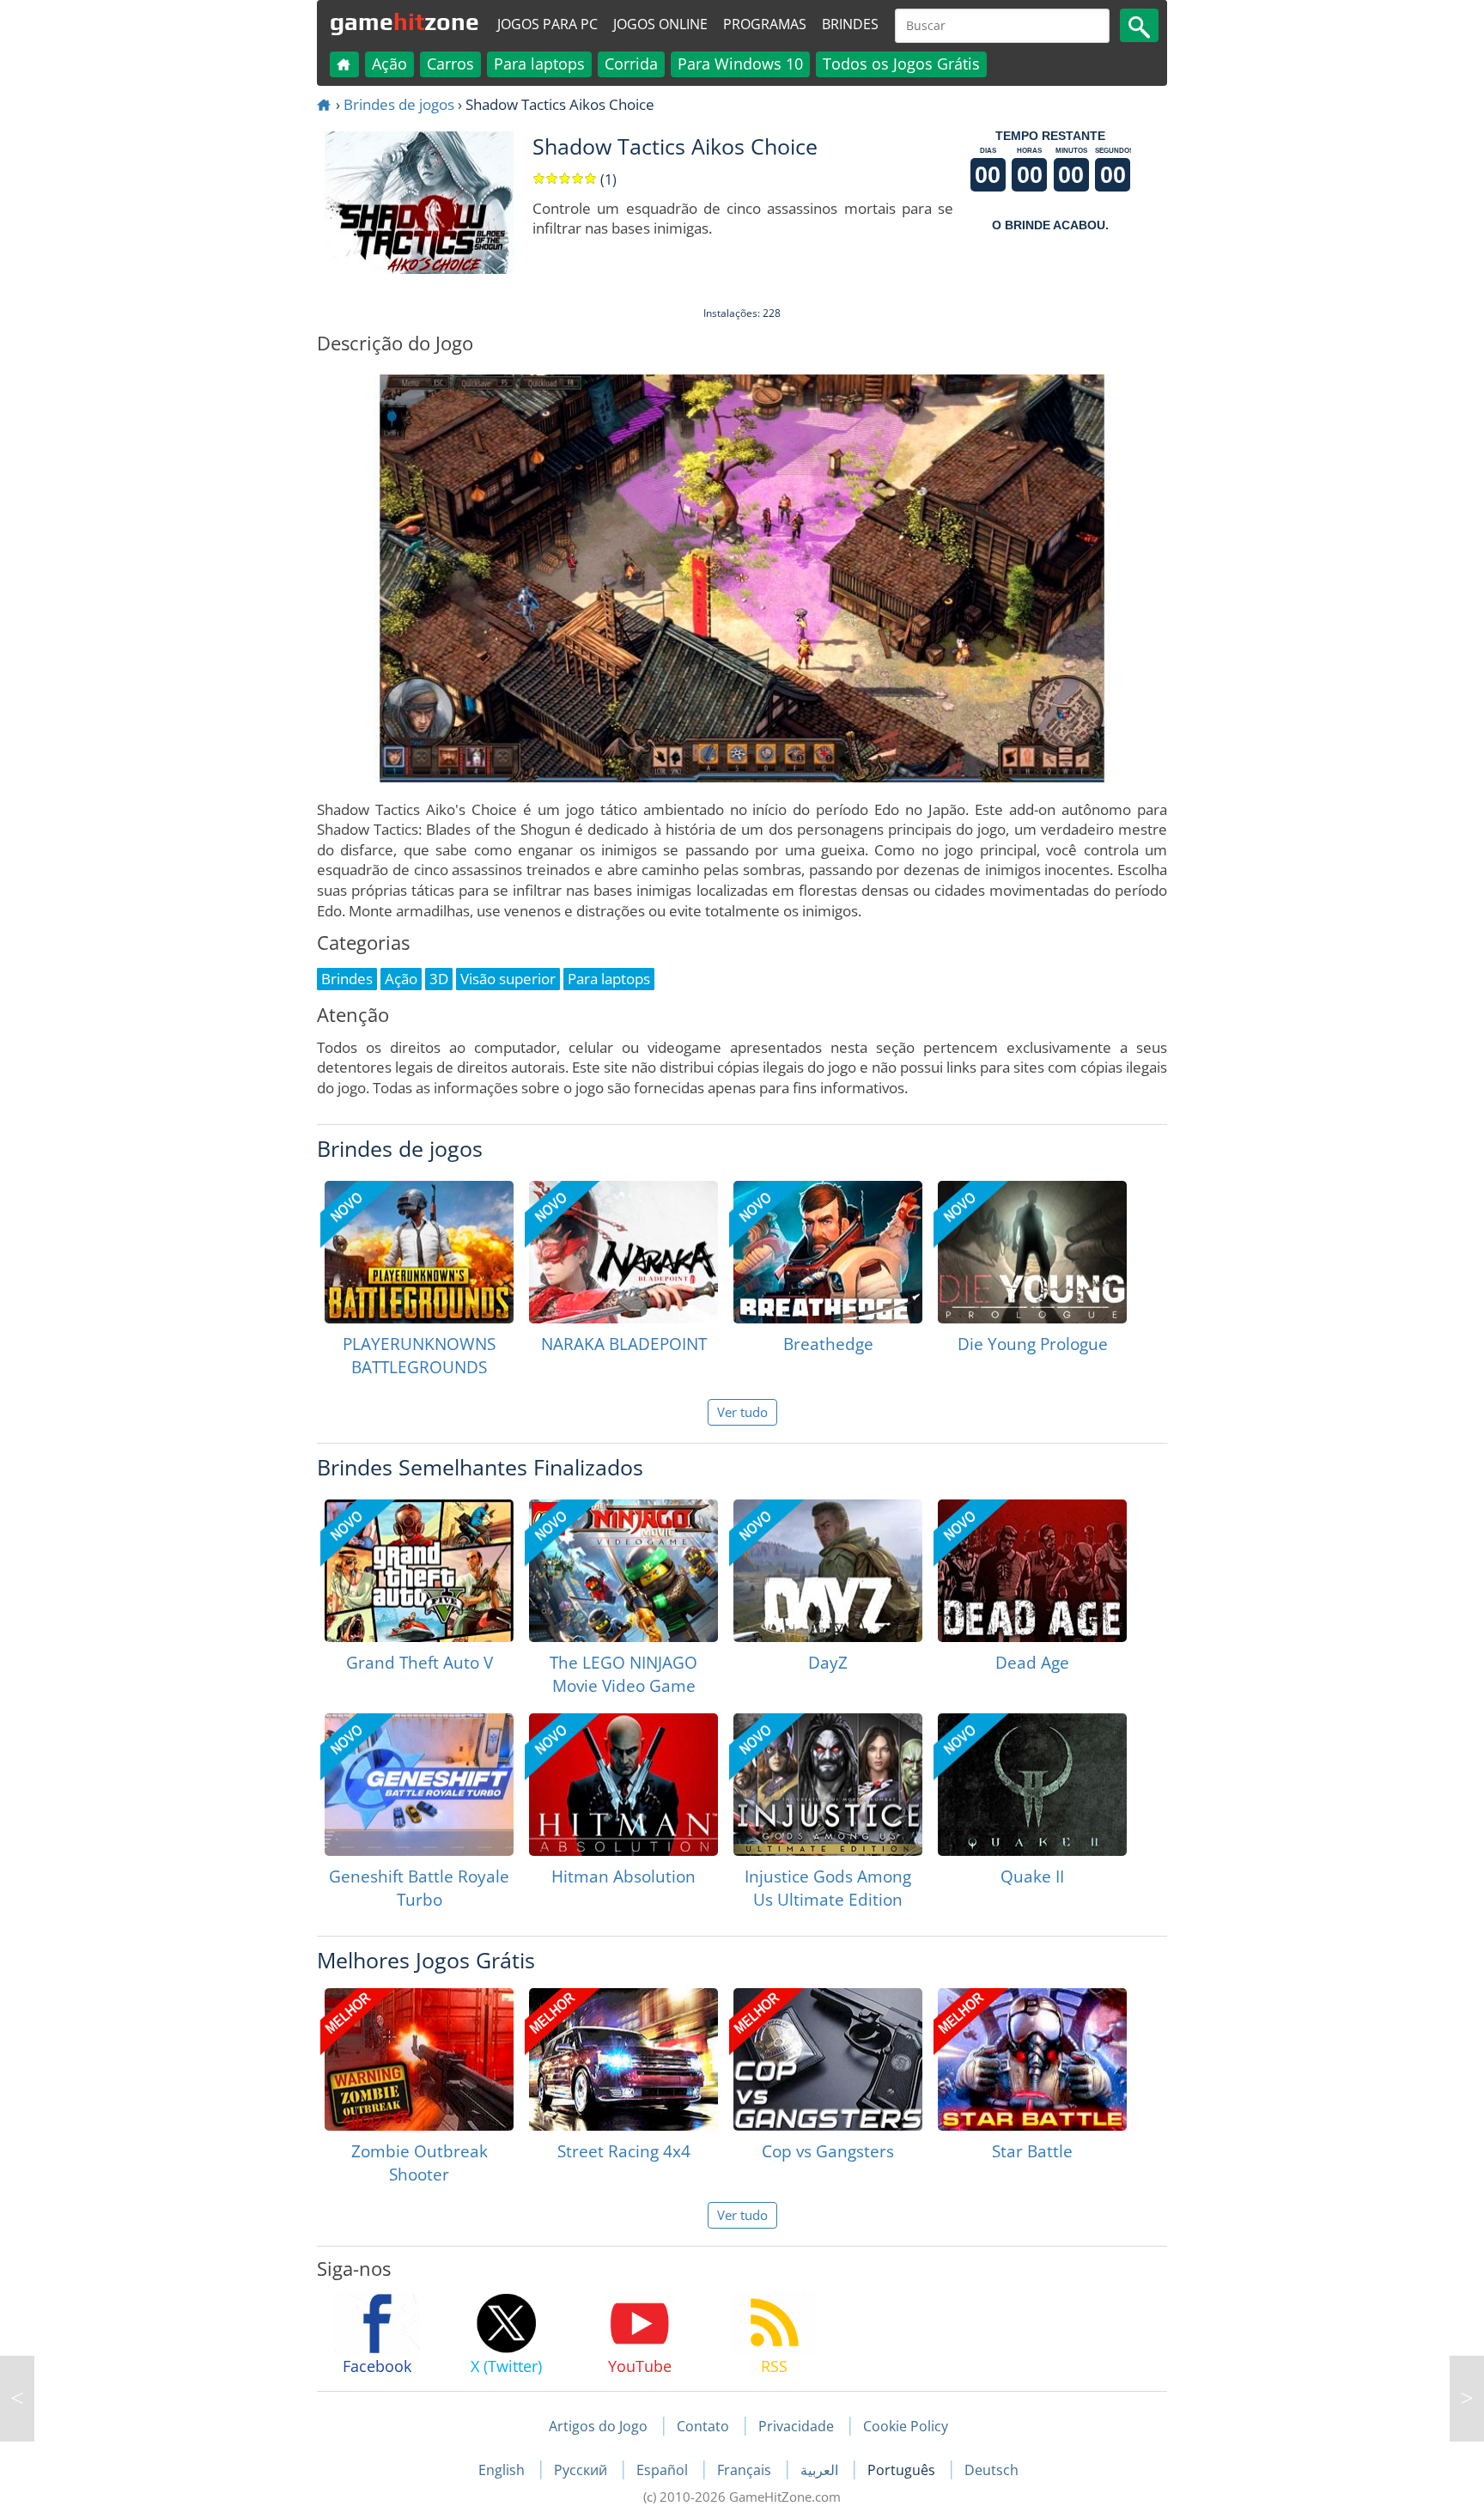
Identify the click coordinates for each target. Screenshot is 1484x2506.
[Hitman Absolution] (623, 1785)
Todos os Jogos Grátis (901, 64)
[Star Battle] (1032, 2059)
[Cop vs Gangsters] (828, 2059)
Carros (450, 64)
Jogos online (660, 24)
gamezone (404, 21)
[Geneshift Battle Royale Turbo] (419, 1785)
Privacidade (796, 2426)
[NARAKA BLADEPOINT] (623, 1252)
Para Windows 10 (740, 64)
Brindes (850, 24)
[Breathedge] (828, 1252)
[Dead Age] (1032, 1571)
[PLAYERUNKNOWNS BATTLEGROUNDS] (419, 1252)
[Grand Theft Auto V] (419, 1571)
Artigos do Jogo (598, 2426)
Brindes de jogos (399, 104)
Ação (389, 64)
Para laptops (539, 64)
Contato (703, 2426)
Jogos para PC (547, 24)
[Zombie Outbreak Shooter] (419, 2059)
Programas (765, 24)
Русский (582, 2470)
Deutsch (991, 2470)
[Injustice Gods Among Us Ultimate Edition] (828, 1785)
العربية (821, 2470)
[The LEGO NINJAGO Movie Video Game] (623, 1571)
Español (664, 2470)
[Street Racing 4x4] (623, 2059)
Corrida (631, 64)
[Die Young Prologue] (1032, 1252)
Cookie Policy (906, 2426)
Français (746, 2470)
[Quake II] (1032, 1785)
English (503, 2470)
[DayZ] (828, 1571)
